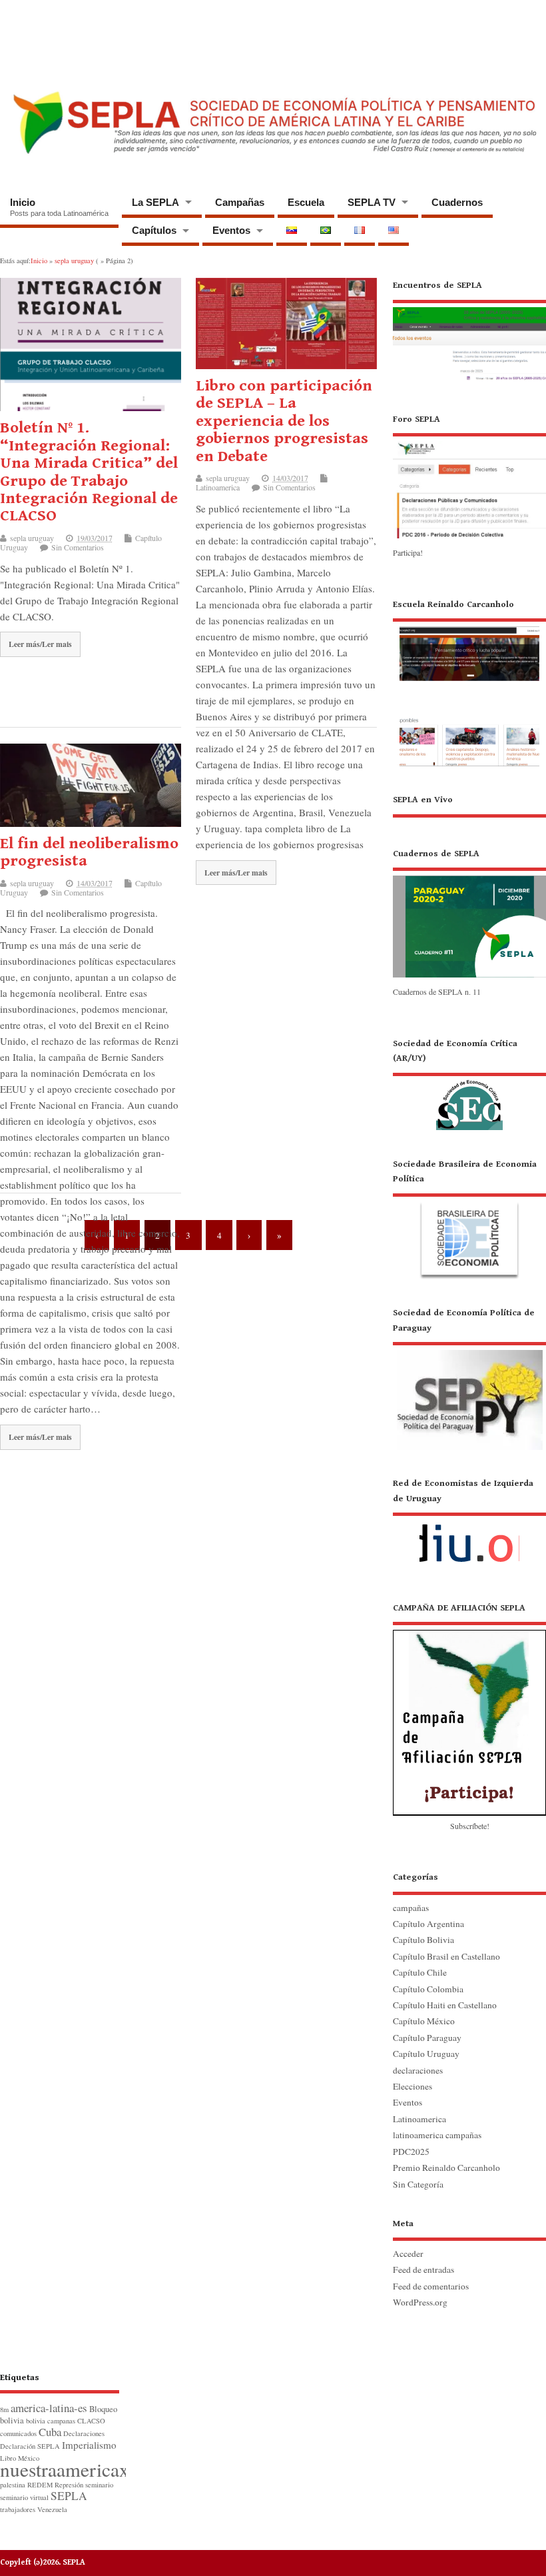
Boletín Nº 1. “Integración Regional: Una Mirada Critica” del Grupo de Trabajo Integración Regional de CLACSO (89, 472)
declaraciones (418, 2070)
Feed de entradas (423, 2269)
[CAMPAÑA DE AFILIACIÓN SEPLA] (469, 1708)
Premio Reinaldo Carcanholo (446, 2168)
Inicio (59, 207)
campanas (61, 2421)
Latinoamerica (218, 487)
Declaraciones (84, 2433)
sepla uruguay (32, 538)
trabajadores (18, 2509)
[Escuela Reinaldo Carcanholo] (469, 682)
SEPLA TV (372, 202)
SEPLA (69, 2496)
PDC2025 (411, 2152)
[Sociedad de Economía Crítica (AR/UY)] (469, 1083)
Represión (69, 2485)
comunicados (18, 2433)
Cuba (50, 2432)
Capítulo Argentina (428, 1924)
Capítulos (154, 230)
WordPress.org (420, 2302)
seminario (99, 2485)
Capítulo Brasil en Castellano (446, 1956)
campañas (411, 1908)
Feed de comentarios (431, 2286)
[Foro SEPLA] (469, 537)
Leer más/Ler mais (40, 644)
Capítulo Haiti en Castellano (445, 2005)
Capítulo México (424, 2021)
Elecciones (412, 2086)
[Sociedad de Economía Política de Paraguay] (469, 1378)
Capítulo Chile (420, 1972)
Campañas (240, 202)
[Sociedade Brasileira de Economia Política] (469, 1218)
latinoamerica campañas (437, 2135)
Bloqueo (103, 2409)
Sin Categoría (418, 2184)
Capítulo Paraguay (427, 2038)
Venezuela (52, 2509)
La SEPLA (155, 202)
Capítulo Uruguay (426, 2054)
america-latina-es (49, 2408)
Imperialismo (89, 2445)
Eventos (231, 230)
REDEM (40, 2485)
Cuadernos (457, 202)
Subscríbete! (470, 1826)
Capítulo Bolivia (423, 1940)
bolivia (12, 2420)
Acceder (408, 2254)
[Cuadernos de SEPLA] (469, 977)
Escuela (306, 202)
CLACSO (91, 2421)
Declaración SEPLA (30, 2446)
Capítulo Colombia (428, 1989)
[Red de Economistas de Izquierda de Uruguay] (469, 1525)
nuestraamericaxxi (72, 2469)
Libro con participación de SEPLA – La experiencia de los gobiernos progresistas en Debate (284, 421)
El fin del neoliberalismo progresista (89, 852)
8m (4, 2409)
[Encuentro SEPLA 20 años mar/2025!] (469, 380)
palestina (13, 2485)
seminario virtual (24, 2497)
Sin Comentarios (78, 547)
